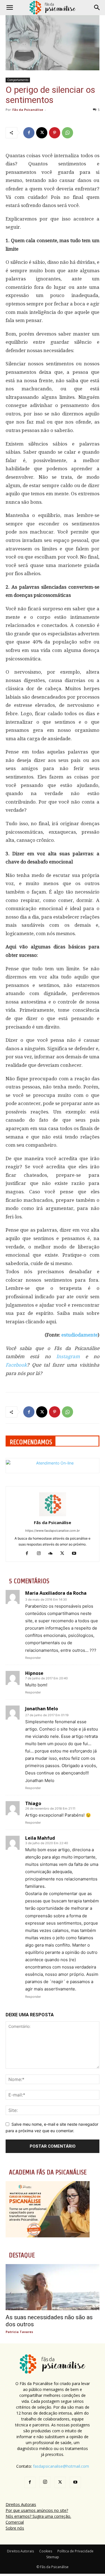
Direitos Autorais (21, 2504)
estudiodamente (80, 1335)
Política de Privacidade (75, 2551)
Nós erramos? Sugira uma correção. (38, 2516)
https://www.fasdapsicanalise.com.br (53, 1531)
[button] (10, 8)
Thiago (33, 1803)
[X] (42, 133)
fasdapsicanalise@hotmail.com (61, 2466)
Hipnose (34, 1673)
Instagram (68, 1356)
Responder (33, 1658)
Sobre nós (15, 2528)
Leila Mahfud (40, 1838)
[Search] (97, 8)
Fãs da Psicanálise (28, 110)
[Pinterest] (55, 133)
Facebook (16, 1365)
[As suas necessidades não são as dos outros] (53, 2287)
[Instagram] (41, 1554)
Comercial (15, 2522)
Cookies (46, 2551)
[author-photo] (53, 1515)
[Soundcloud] (53, 1554)
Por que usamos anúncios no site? (37, 2510)
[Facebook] (29, 133)
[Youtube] (76, 1554)
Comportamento (18, 80)
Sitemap (53, 2557)
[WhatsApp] (67, 133)
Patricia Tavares (19, 2332)
